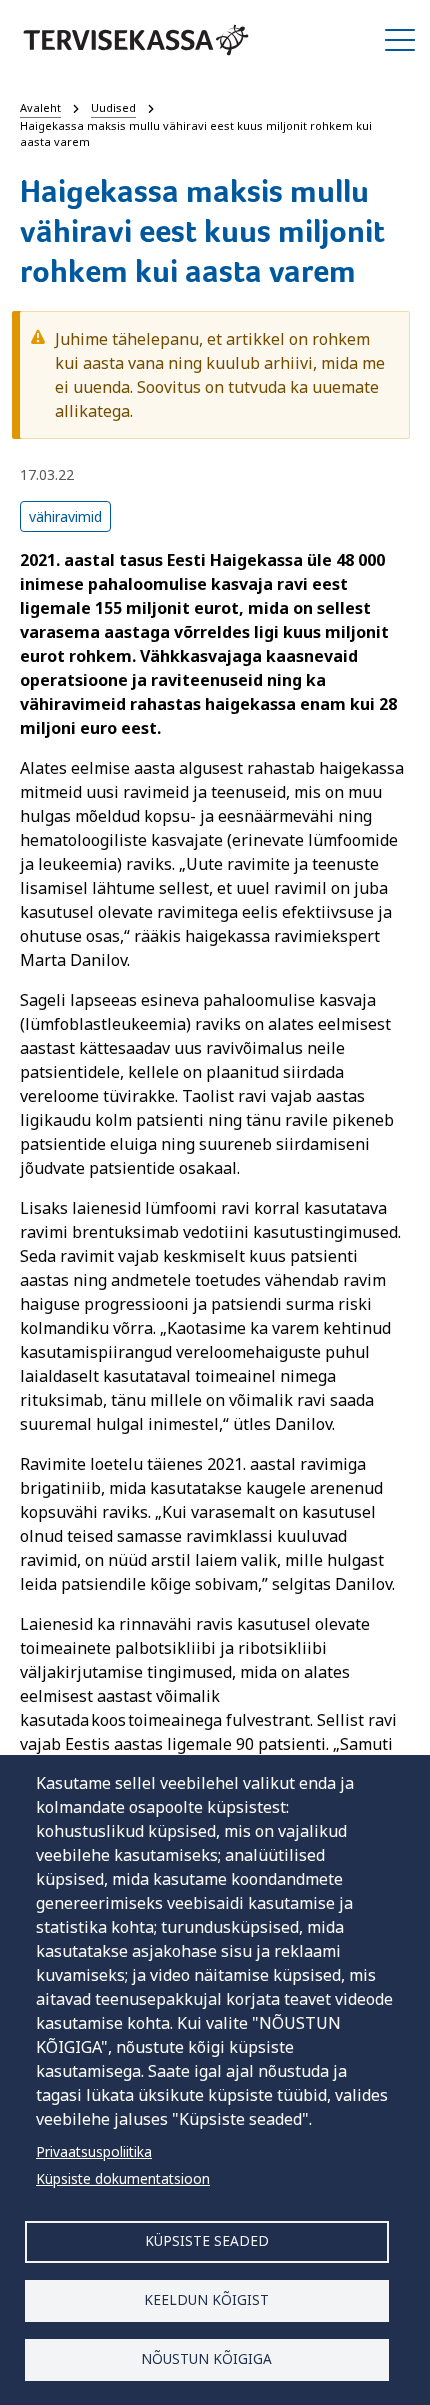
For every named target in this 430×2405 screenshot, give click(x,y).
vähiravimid (65, 516)
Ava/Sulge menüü (400, 40)
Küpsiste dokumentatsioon (123, 2178)
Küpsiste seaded (207, 2240)
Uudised (113, 107)
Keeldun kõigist (206, 2299)
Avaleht (40, 107)
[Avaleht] (136, 40)
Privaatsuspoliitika (94, 2151)
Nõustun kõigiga (206, 2358)
